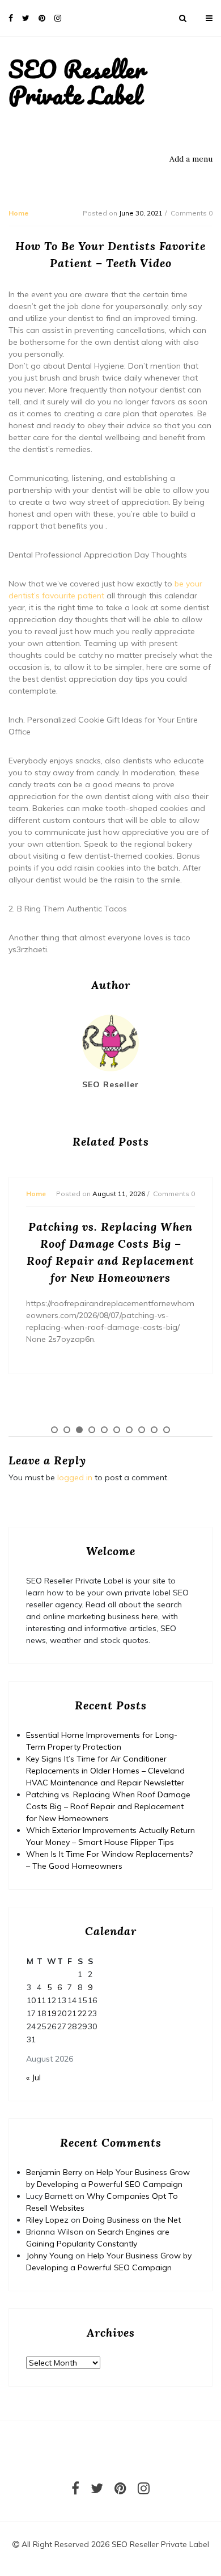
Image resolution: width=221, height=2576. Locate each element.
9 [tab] (154, 1430)
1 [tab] (54, 1430)
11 (41, 2000)
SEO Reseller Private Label (77, 82)
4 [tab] (92, 1430)
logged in (75, 1477)
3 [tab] (79, 1430)
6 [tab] (117, 1430)
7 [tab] (129, 1430)
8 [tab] (142, 1430)
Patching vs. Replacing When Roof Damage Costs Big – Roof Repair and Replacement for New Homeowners (108, 1806)
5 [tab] (104, 1430)
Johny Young (50, 2256)
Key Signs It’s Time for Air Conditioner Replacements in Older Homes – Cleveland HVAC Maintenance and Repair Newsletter (105, 1771)
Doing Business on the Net (132, 2220)
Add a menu (191, 159)
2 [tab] (67, 1430)
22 (82, 2013)
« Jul (33, 2077)
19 (52, 2013)
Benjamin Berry (54, 2172)
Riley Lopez (47, 2220)
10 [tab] (167, 1430)
